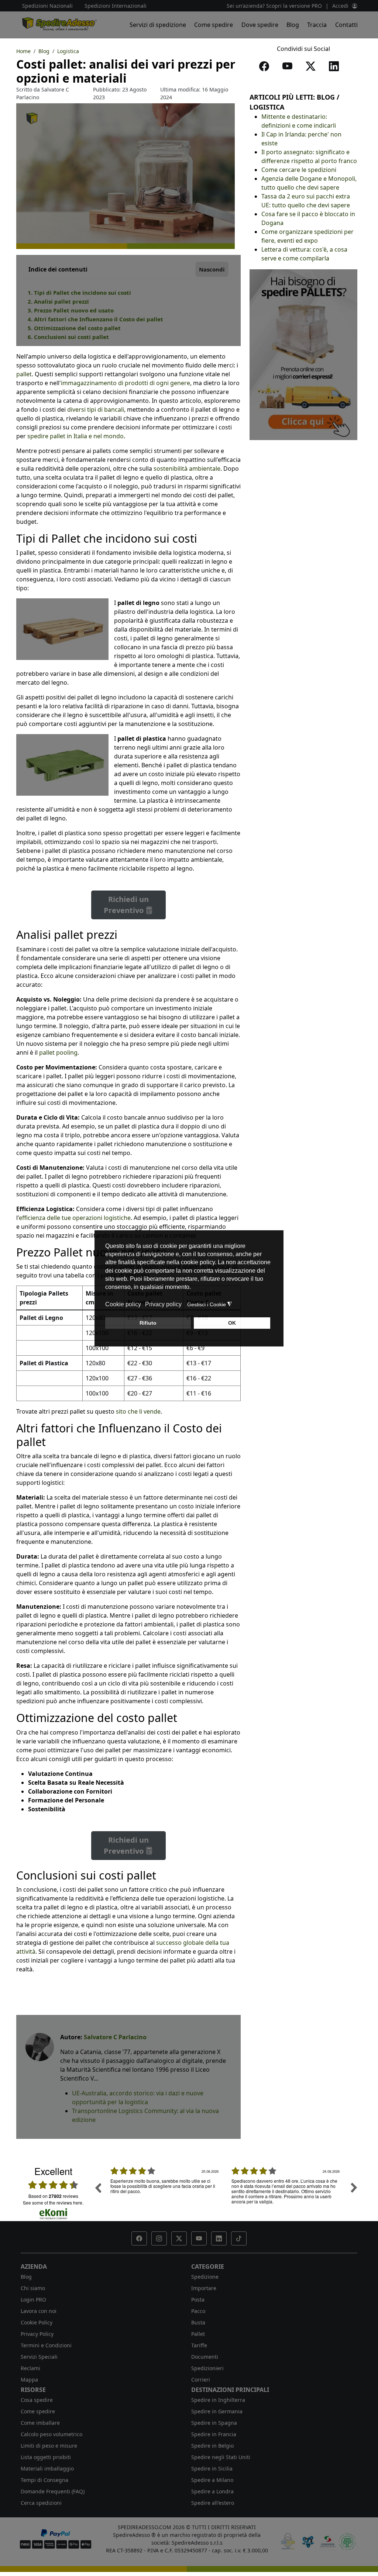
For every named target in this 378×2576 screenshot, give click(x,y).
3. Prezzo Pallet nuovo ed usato (71, 310)
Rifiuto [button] (148, 1323)
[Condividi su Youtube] (289, 68)
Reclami (30, 2368)
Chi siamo (33, 2288)
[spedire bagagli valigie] (303, 354)
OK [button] (232, 1323)
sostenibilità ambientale (187, 468)
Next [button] (354, 2188)
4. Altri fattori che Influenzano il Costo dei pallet (95, 319)
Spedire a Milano (212, 2480)
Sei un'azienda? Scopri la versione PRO (274, 6)
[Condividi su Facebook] (266, 68)
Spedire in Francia (214, 2434)
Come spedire (214, 25)
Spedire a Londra (212, 2491)
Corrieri (201, 2380)
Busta (198, 2322)
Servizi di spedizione (158, 25)
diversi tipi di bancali (96, 409)
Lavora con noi (39, 2311)
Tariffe (199, 2345)
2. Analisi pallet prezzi (58, 301)
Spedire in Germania (217, 2411)
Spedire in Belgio (212, 2446)
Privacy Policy (37, 2334)
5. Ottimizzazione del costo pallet (74, 328)
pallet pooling (58, 1052)
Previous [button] (98, 2188)
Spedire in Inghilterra (218, 2400)
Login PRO (33, 2300)
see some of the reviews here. (53, 2202)
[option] (165, 2193)
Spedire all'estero (213, 2503)
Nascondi (212, 269)
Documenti (205, 2357)
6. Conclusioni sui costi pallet (68, 337)
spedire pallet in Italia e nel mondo (75, 436)
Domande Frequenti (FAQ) (53, 2491)
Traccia (317, 25)
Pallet (198, 2334)
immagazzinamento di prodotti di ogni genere (126, 383)
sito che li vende (138, 1411)
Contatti (346, 25)
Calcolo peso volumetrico (51, 2434)
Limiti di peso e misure (49, 2446)
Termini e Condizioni (46, 2345)
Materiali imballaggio (47, 2468)
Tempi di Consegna (44, 2480)
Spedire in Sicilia (212, 2468)
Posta (198, 2300)
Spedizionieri (207, 2368)
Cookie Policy (37, 2322)
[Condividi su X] (312, 68)
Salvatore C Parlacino (115, 2037)
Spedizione (205, 2277)
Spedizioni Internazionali (116, 6)
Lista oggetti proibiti (46, 2457)
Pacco (198, 2311)
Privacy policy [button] (163, 1304)
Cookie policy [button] (123, 1304)
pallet (24, 374)
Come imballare (40, 2423)
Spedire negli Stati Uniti (221, 2457)
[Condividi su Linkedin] (335, 68)
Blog (293, 25)
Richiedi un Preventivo (126, 905)
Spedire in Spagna (214, 2423)
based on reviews (53, 2196)
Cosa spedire (37, 2400)
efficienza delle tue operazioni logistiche (75, 1218)
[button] (139, 2238)
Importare (204, 2288)
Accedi (340, 6)
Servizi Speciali (39, 2357)
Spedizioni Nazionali (47, 6)
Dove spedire (260, 25)
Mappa (29, 2380)
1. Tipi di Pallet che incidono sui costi (79, 293)
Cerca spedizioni (41, 2503)
